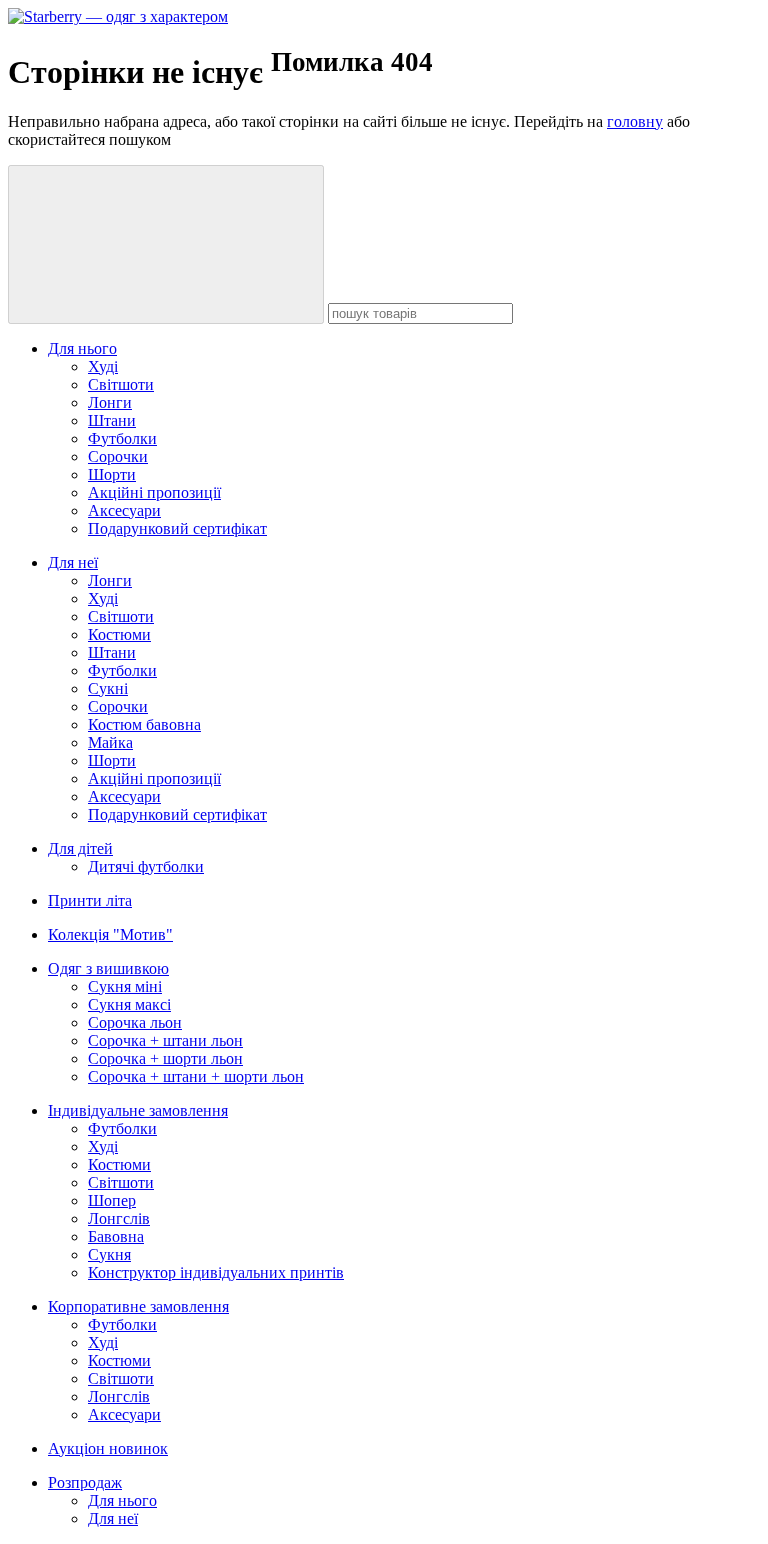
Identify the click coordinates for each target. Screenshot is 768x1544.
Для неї (73, 562)
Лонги (110, 402)
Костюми (119, 634)
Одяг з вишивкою (108, 968)
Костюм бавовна (144, 724)
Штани (112, 420)
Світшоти (121, 384)
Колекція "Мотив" (110, 934)
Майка (110, 742)
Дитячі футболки (146, 866)
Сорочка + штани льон (165, 1040)
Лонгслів (119, 1218)
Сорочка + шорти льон (165, 1058)
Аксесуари (124, 510)
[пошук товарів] (166, 244)
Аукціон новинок (108, 1448)
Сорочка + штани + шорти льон (196, 1076)
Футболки (122, 438)
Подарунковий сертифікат (177, 528)
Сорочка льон (135, 1022)
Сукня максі (129, 1004)
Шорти (112, 474)
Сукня (109, 1254)
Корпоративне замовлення (138, 1306)
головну (635, 121)
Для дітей (80, 848)
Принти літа (90, 900)
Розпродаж (85, 1482)
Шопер (112, 1200)
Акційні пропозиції (154, 492)
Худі (103, 366)
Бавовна (116, 1236)
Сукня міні (125, 986)
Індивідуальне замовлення (138, 1110)
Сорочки (118, 456)
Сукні (108, 688)
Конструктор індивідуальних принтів (216, 1272)
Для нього (82, 348)
